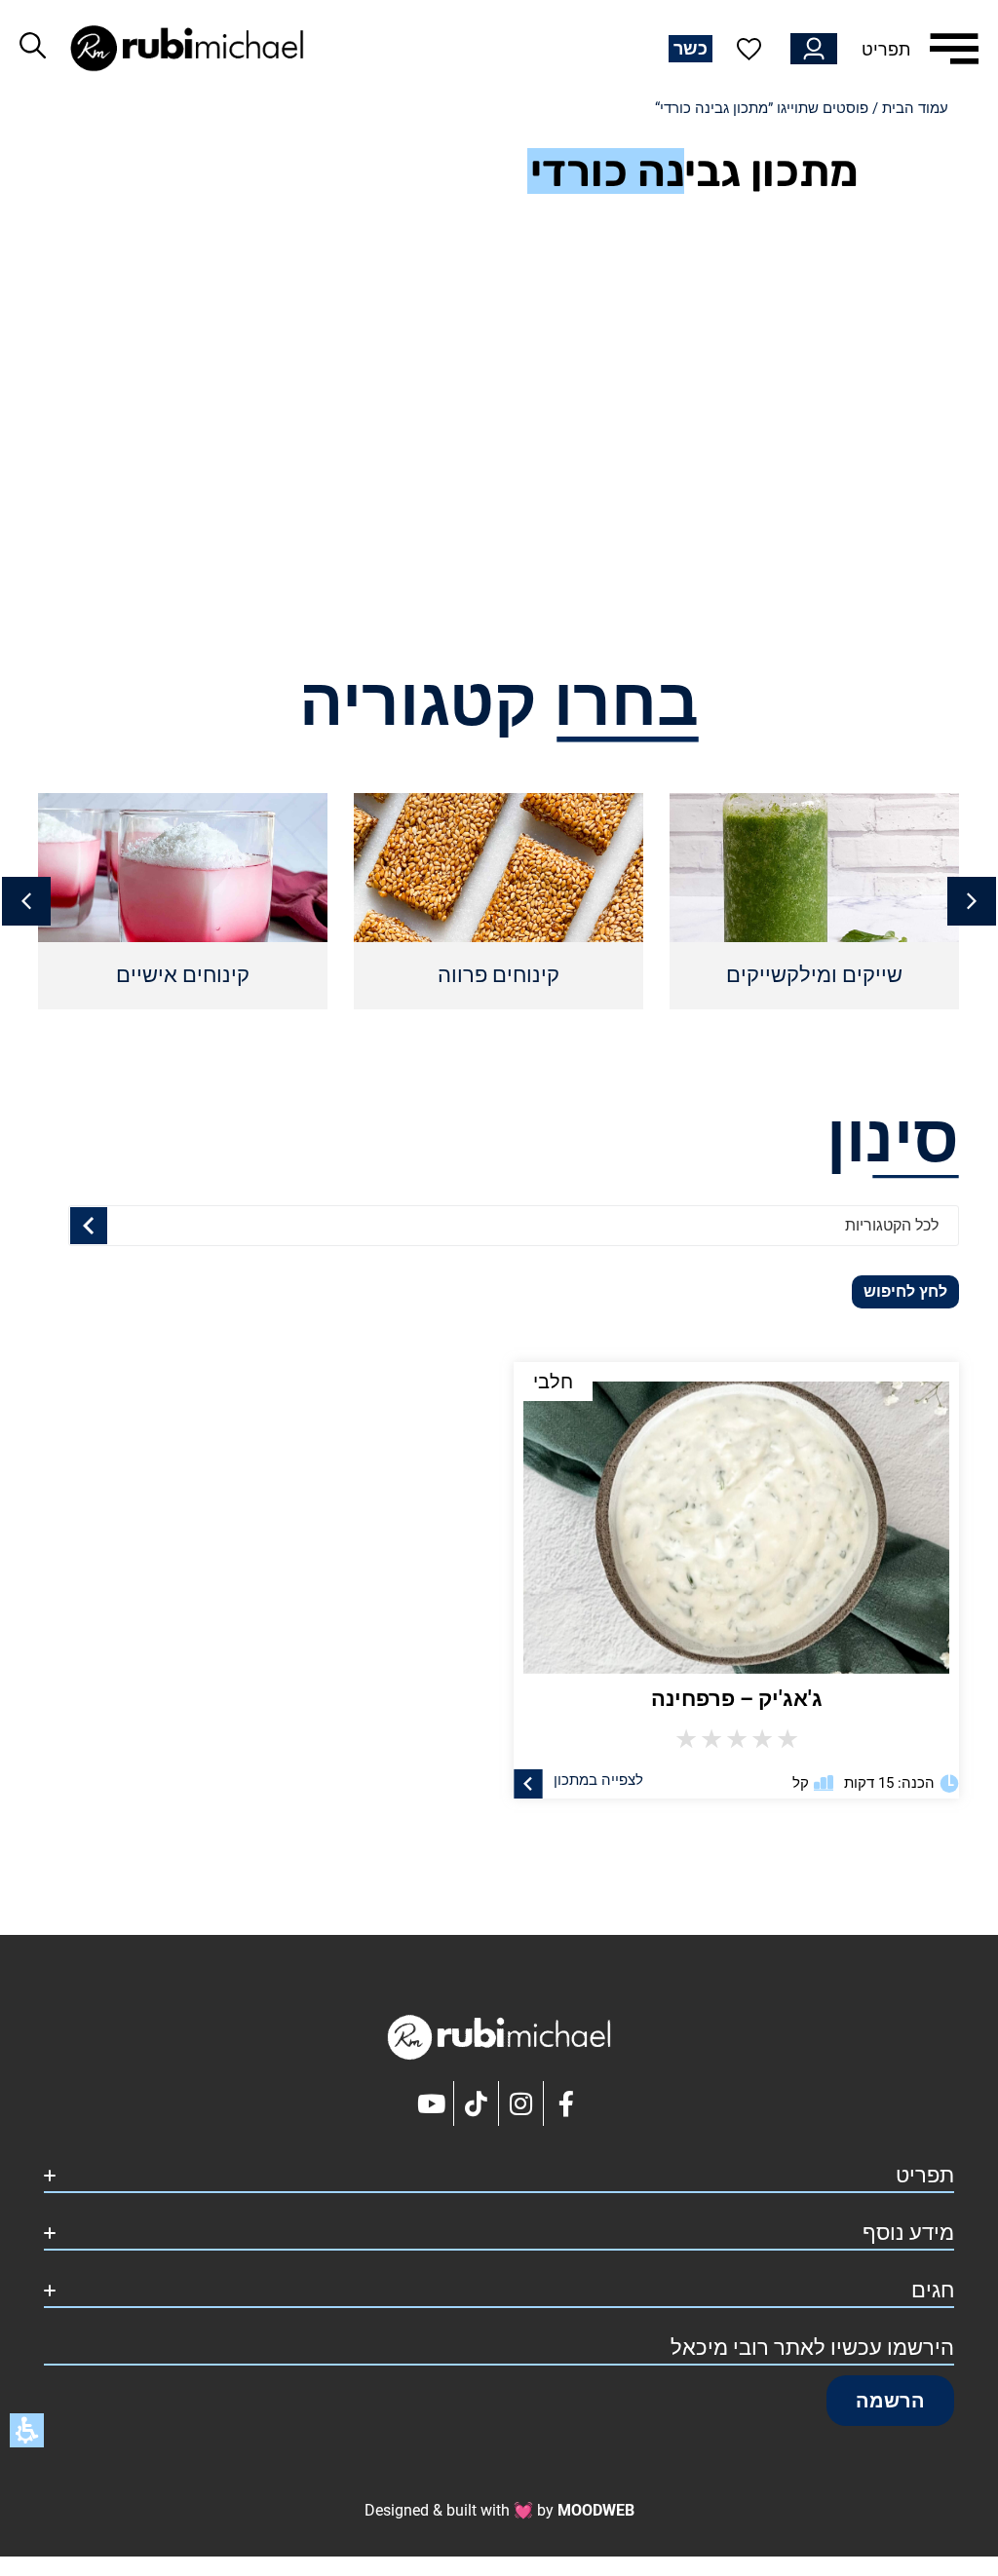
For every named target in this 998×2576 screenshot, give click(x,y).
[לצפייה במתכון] (528, 1783)
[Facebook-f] (566, 2103)
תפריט (886, 49)
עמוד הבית (915, 108)
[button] (26, 901)
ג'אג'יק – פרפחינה (737, 1699)
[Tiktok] (477, 2103)
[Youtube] (432, 2103)
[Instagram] (521, 2103)
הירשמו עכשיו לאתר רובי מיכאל (812, 2348)
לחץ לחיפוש (905, 1291)
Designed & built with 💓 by (499, 2510)
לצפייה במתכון (598, 1779)
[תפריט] (954, 49)
